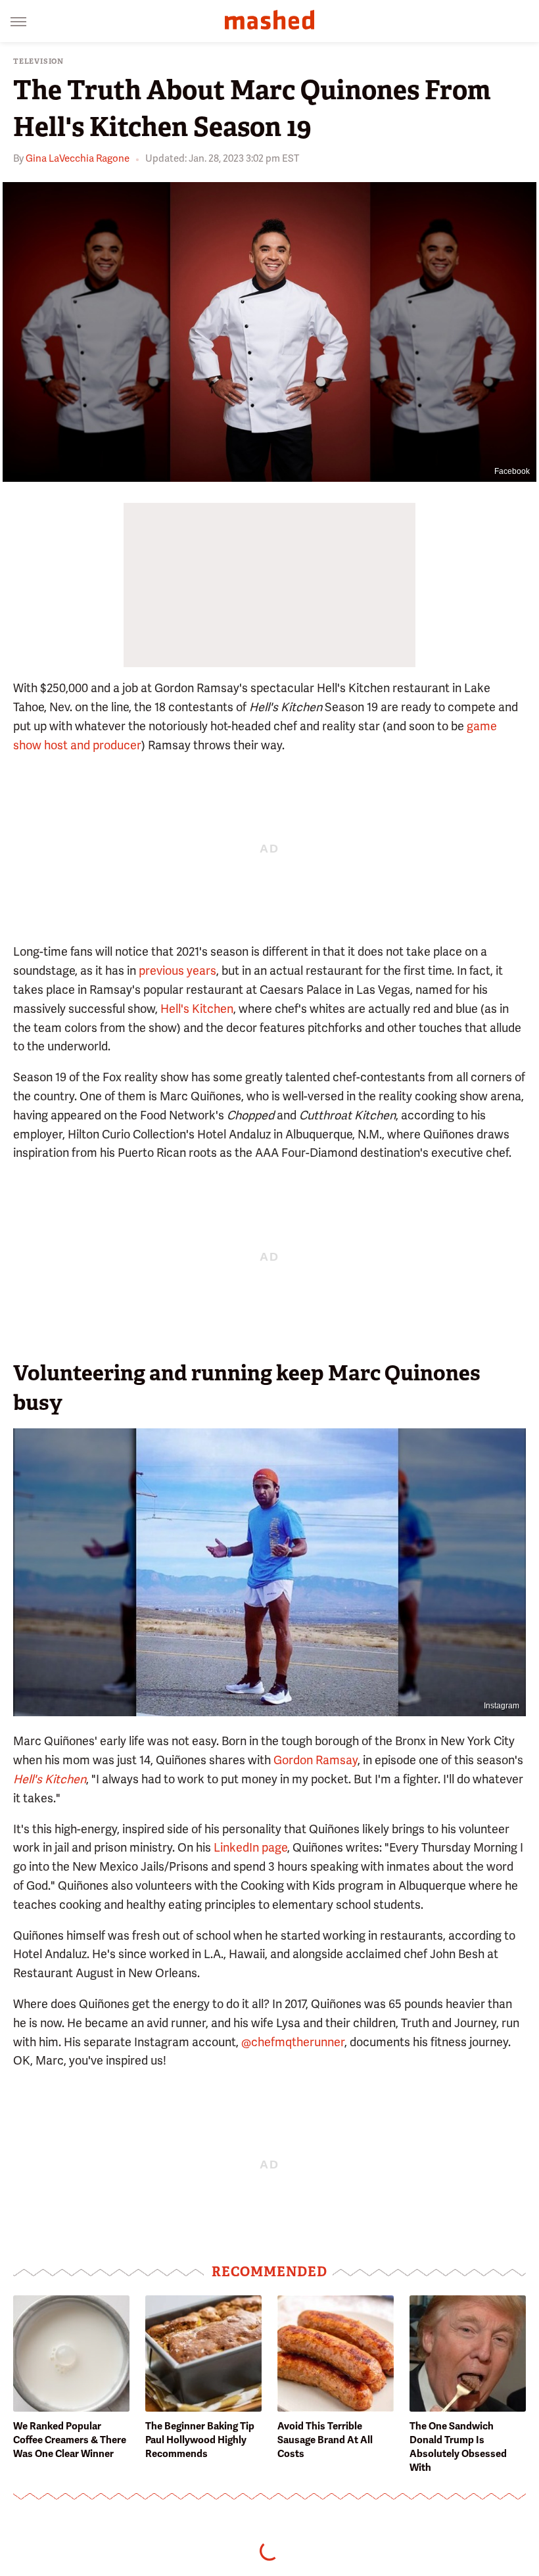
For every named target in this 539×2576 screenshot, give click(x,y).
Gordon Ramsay (316, 1760)
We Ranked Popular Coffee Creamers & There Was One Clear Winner (70, 2440)
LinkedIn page (250, 1847)
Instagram (502, 1706)
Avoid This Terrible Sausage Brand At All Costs (325, 2440)
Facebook (512, 471)
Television (38, 61)
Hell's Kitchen (197, 1009)
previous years (177, 971)
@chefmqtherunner (293, 2042)
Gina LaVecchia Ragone (78, 158)
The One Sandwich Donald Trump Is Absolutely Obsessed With (458, 2447)
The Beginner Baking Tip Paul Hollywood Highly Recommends (200, 2440)
